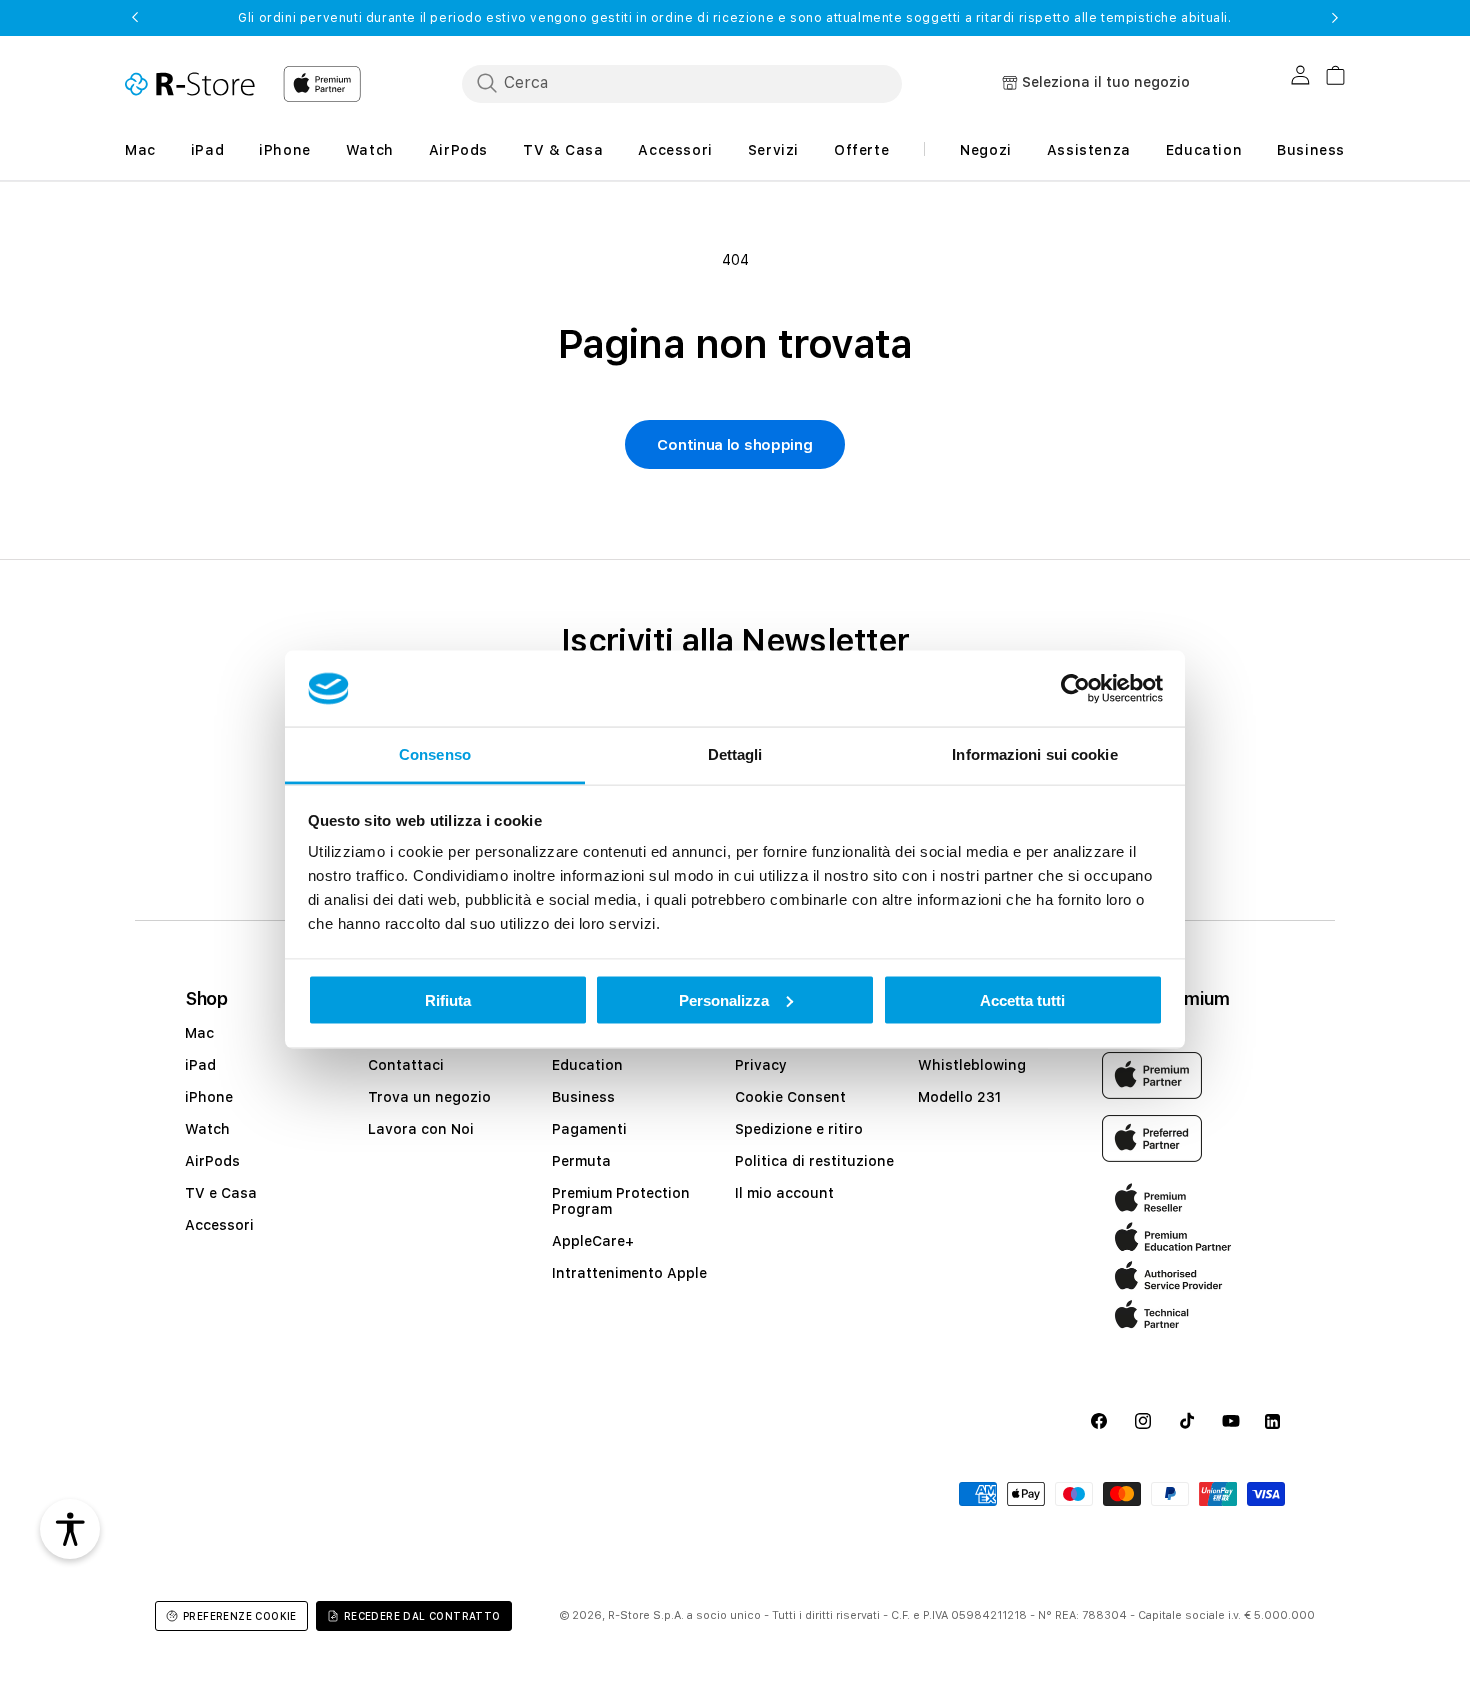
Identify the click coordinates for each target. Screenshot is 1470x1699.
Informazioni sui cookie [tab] (1034, 754)
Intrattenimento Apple (629, 1273)
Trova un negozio (429, 1097)
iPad (200, 1065)
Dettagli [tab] (735, 754)
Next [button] (1335, 18)
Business (583, 1097)
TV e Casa (221, 1193)
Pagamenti (589, 1129)
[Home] (190, 84)
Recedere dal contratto (422, 1616)
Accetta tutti (1022, 999)
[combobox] (682, 83)
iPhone (209, 1097)
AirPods (212, 1161)
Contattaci (406, 1065)
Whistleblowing (972, 1065)
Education (587, 1065)
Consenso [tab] (435, 754)
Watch (207, 1129)
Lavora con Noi (421, 1129)
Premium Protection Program (621, 1201)
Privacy (761, 1065)
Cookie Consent (790, 1097)
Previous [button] (135, 18)
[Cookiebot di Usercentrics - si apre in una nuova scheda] (1075, 689)
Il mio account (784, 1193)
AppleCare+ (593, 1241)
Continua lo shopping (734, 445)
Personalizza (724, 999)
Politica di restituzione (814, 1161)
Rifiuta (448, 999)
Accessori (219, 1225)
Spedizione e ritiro (799, 1129)
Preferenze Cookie (240, 1616)
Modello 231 (959, 1097)
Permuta (581, 1161)
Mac (199, 1033)
